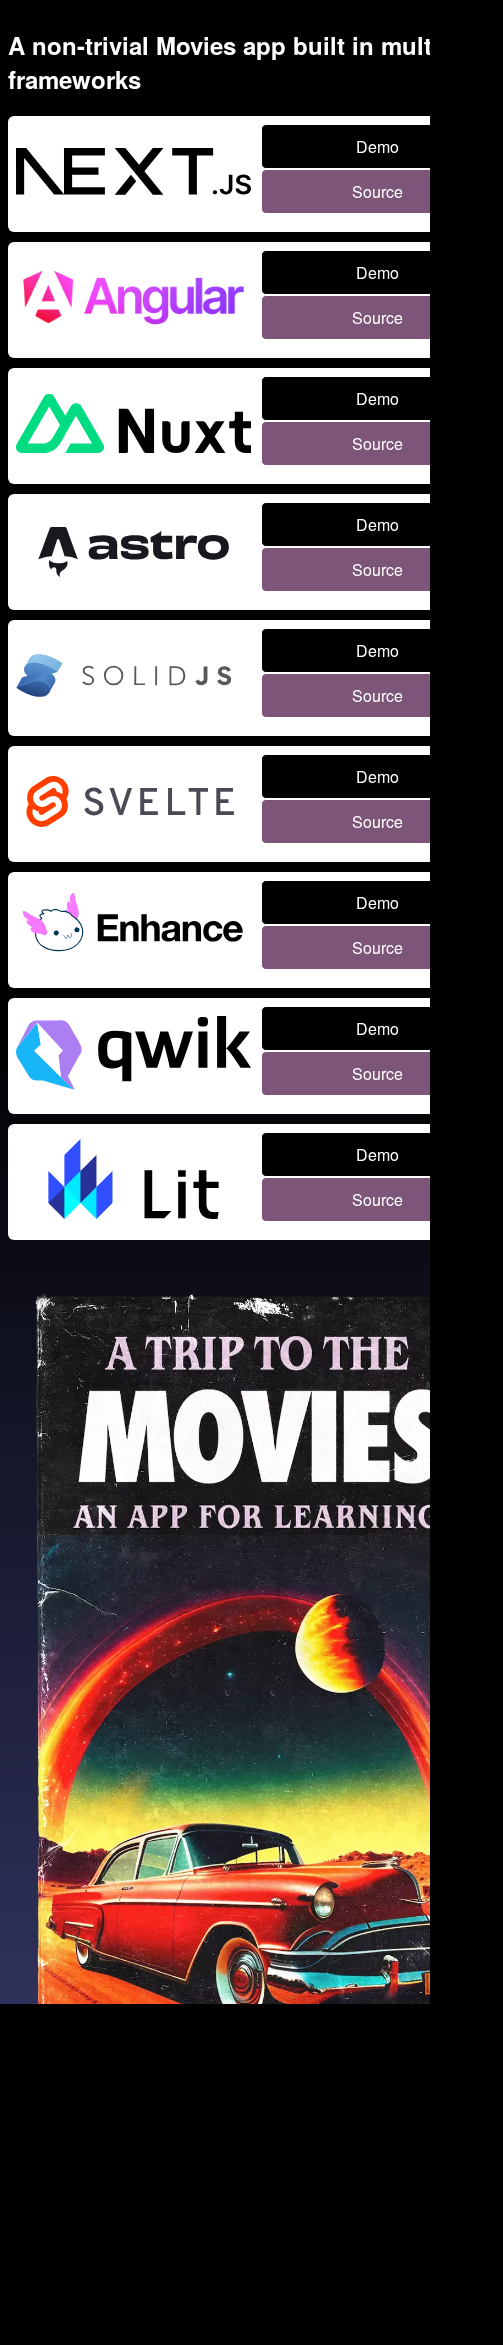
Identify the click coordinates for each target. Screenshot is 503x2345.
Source (377, 191)
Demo (377, 146)
